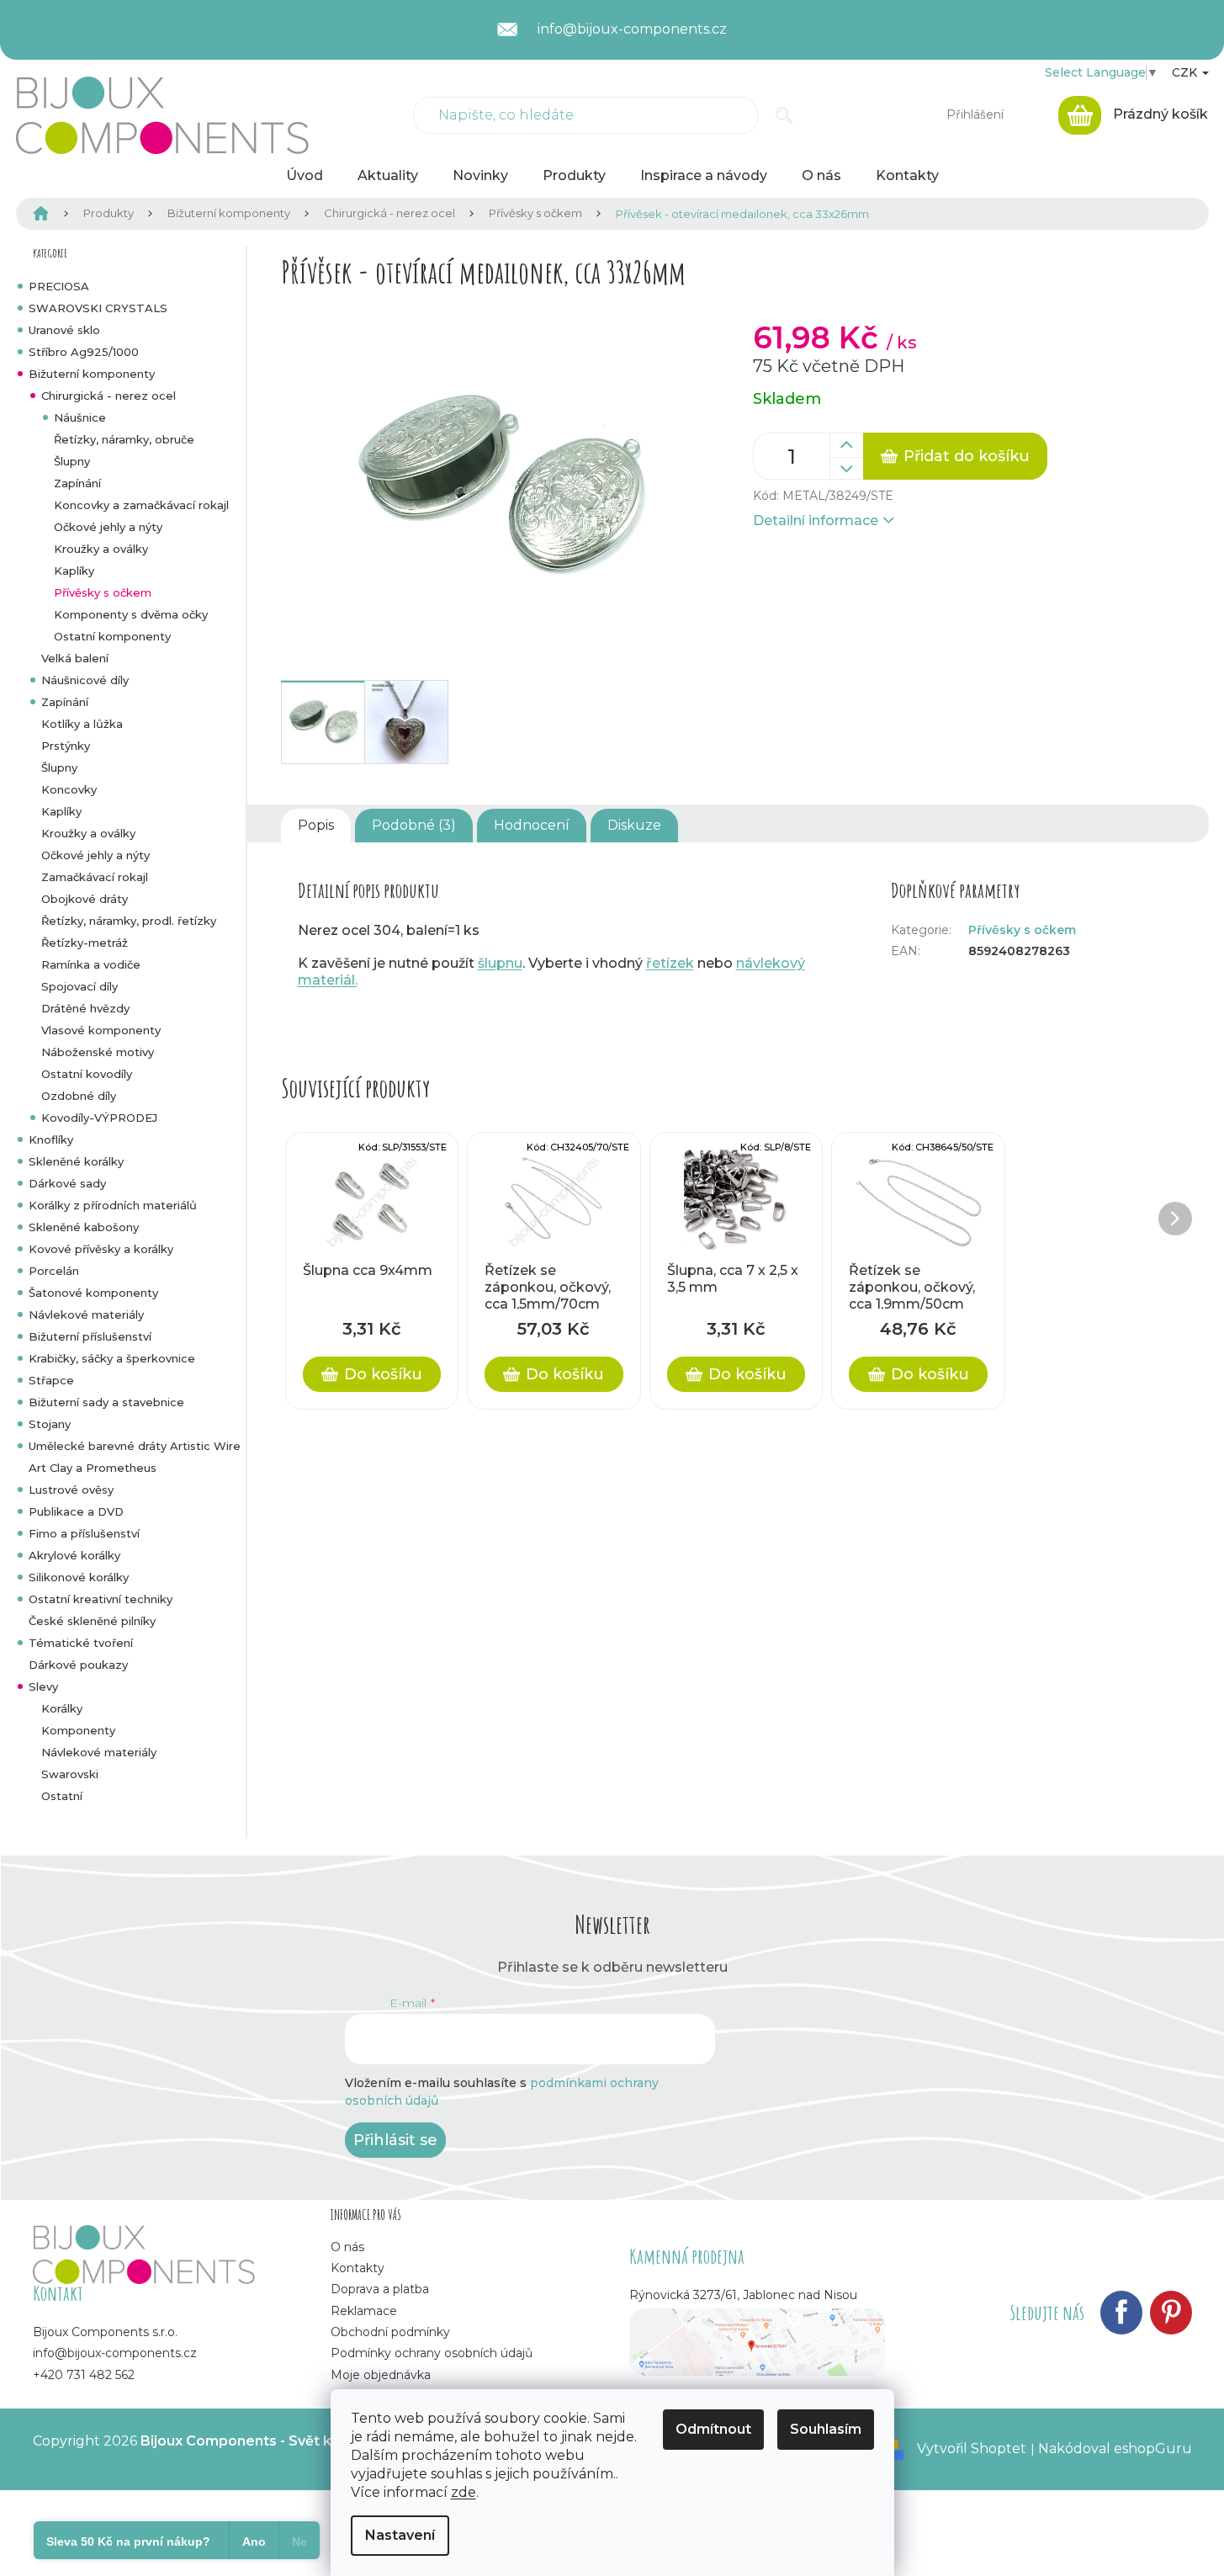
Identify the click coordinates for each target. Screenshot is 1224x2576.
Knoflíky (51, 1139)
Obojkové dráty (85, 899)
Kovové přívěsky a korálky (101, 1249)
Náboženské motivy (98, 1052)
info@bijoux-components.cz (115, 2353)
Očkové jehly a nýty (108, 527)
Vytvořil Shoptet (972, 2449)
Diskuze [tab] (634, 825)
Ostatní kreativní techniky (101, 1599)
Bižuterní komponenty (92, 374)
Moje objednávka (381, 2375)
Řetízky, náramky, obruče (124, 439)
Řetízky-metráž (85, 943)
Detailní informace (816, 521)
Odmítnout (713, 2429)
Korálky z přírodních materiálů (113, 1205)
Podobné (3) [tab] (414, 825)
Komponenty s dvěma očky (131, 614)
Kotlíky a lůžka (82, 724)
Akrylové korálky (74, 1555)
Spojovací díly (79, 986)
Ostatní (62, 1796)
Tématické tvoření (81, 1643)
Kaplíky (74, 571)
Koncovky (69, 789)
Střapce (51, 1380)
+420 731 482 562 (84, 2375)
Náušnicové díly (85, 680)
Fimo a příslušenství (84, 1533)
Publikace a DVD (76, 1511)
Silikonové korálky (79, 1577)
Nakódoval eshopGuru (1115, 2449)
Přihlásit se (395, 2140)
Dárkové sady (67, 1183)
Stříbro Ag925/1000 (84, 352)
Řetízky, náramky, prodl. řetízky (129, 921)
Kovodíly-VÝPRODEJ (99, 1118)
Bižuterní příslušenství (90, 1336)
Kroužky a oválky (101, 549)
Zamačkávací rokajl (95, 877)
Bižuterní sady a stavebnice (106, 1402)
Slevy (43, 1686)
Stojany (50, 1424)
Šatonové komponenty (93, 1293)
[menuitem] (305, 176)
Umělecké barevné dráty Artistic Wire (135, 1446)
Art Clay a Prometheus (93, 1468)
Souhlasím (826, 2429)
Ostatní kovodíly (87, 1074)
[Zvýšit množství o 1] (846, 445)
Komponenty (78, 1730)
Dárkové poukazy (78, 1665)
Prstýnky (66, 746)
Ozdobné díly (79, 1096)
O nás (347, 2247)
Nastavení (400, 2535)
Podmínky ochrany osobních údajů (432, 2353)
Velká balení (75, 658)
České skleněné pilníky (92, 1621)
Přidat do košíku (967, 456)
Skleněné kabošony (84, 1227)
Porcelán (54, 1271)
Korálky (62, 1708)
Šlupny (72, 461)
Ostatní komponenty (112, 636)
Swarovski (70, 1774)
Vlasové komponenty (101, 1030)
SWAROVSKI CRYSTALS (98, 308)
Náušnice (80, 417)
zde (464, 2492)
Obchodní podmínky (390, 2332)
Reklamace (364, 2311)
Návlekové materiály (86, 1315)
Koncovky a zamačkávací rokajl (141, 505)
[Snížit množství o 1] (846, 469)
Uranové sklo (64, 330)
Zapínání (77, 483)
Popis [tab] (316, 825)
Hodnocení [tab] (532, 825)
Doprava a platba (380, 2289)
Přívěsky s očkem (103, 592)
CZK (1186, 72)
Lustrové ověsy (71, 1490)
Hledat (784, 115)
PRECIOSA (59, 286)
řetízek (670, 963)
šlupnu (500, 963)
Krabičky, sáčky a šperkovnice (112, 1358)
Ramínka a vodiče (91, 964)
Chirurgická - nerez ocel (109, 396)
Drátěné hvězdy (85, 1008)
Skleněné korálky (76, 1161)
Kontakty (358, 2268)
